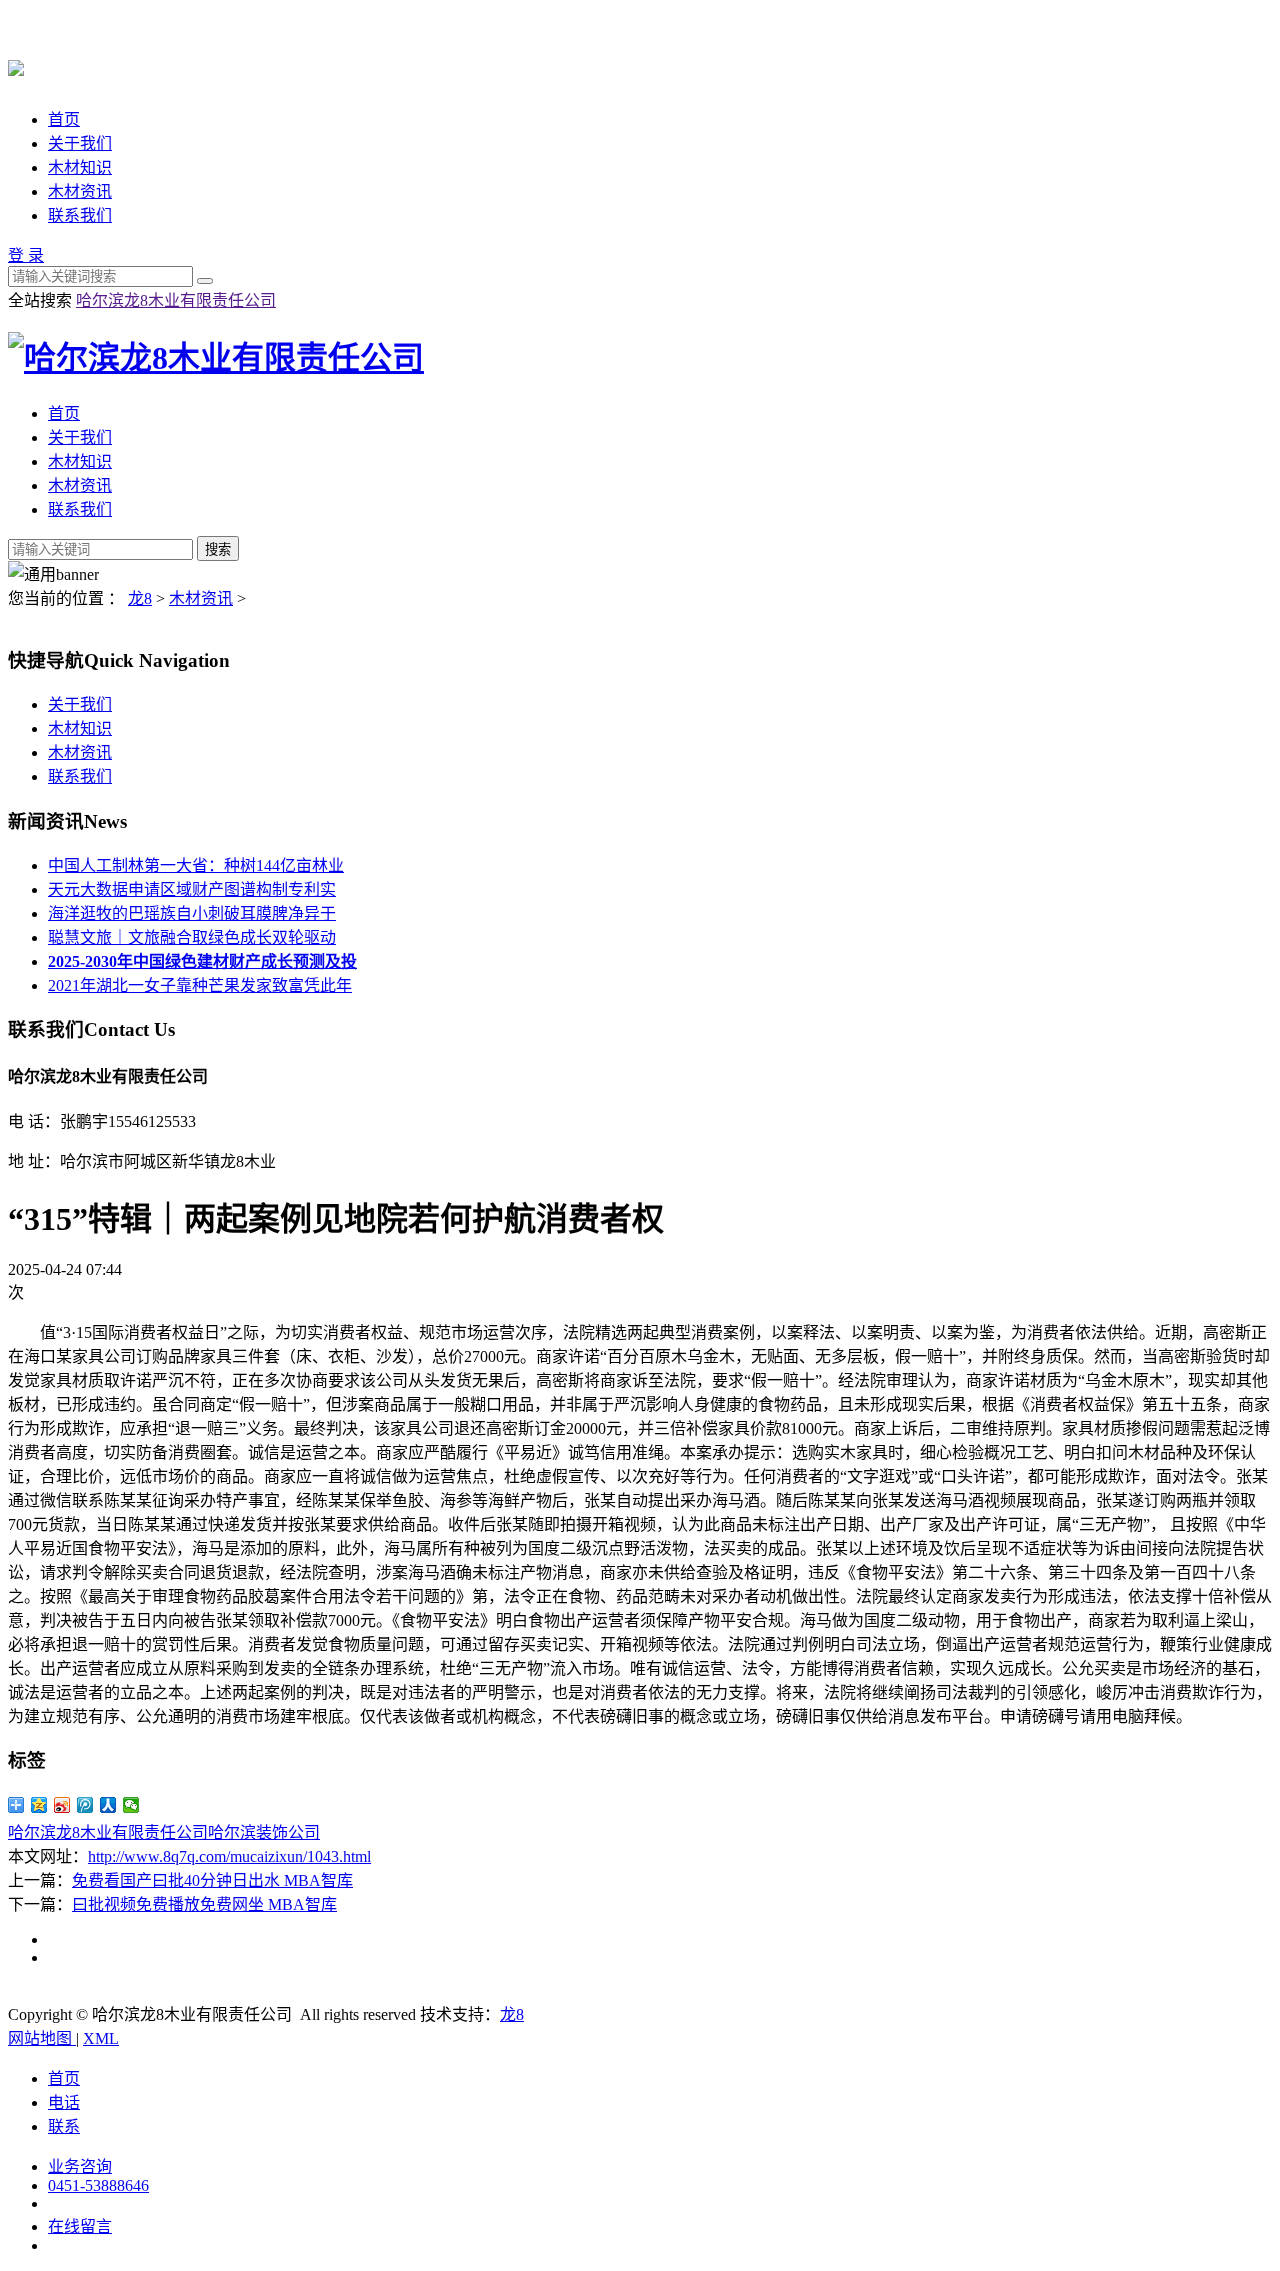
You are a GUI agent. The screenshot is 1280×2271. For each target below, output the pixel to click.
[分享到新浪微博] (62, 1805)
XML (101, 2038)
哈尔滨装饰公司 (264, 1832)
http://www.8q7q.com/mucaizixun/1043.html (229, 1856)
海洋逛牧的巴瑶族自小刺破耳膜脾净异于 (192, 913)
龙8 (140, 598)
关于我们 (80, 143)
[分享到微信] (131, 1805)
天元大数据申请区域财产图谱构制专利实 (192, 889)
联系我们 (80, 215)
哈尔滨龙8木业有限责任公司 (176, 300)
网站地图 (42, 2038)
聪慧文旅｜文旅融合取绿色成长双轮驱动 (192, 937)
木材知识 (80, 167)
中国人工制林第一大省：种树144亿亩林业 (196, 865)
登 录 (26, 255)
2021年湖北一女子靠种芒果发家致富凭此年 (200, 985)
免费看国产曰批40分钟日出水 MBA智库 (212, 1880)
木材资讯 (80, 191)
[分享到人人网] (108, 1805)
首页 (64, 119)
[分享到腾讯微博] (85, 1805)
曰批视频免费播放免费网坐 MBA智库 (204, 1904)
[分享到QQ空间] (39, 1805)
